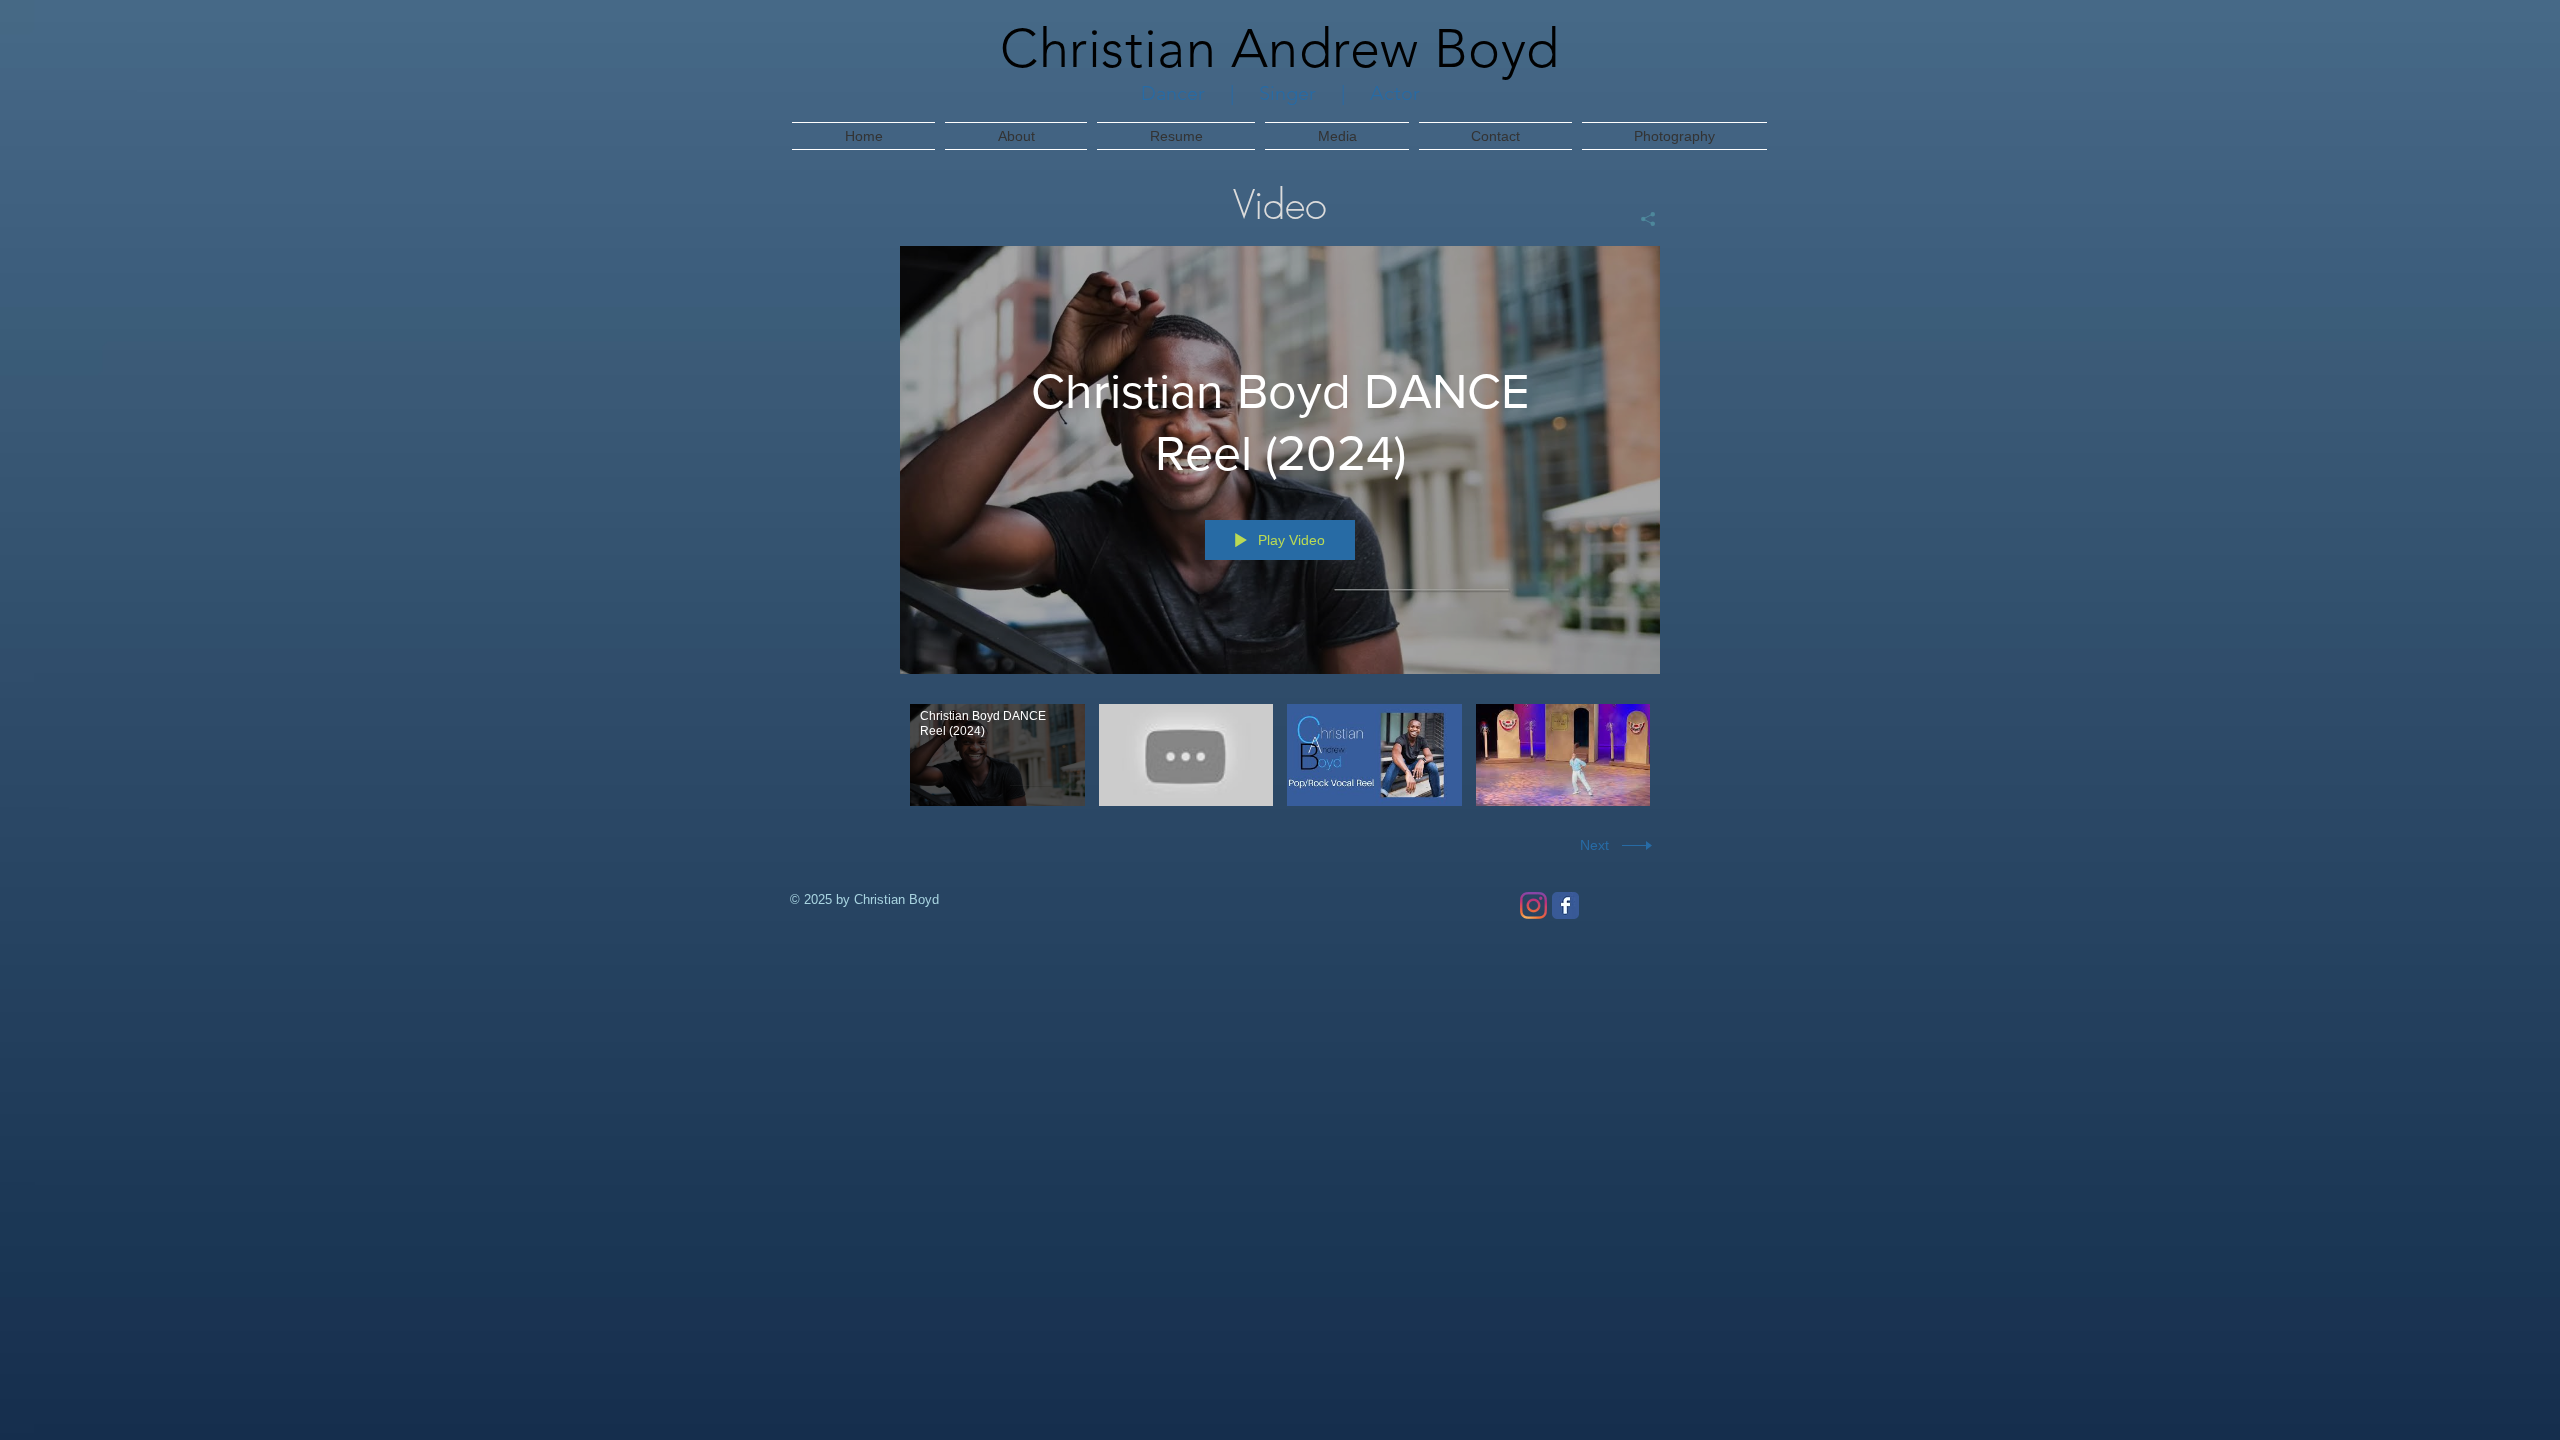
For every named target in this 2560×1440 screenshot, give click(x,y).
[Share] (1640, 219)
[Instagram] (1533, 905)
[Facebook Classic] (1565, 905)
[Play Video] (997, 754)
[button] (1337, 136)
